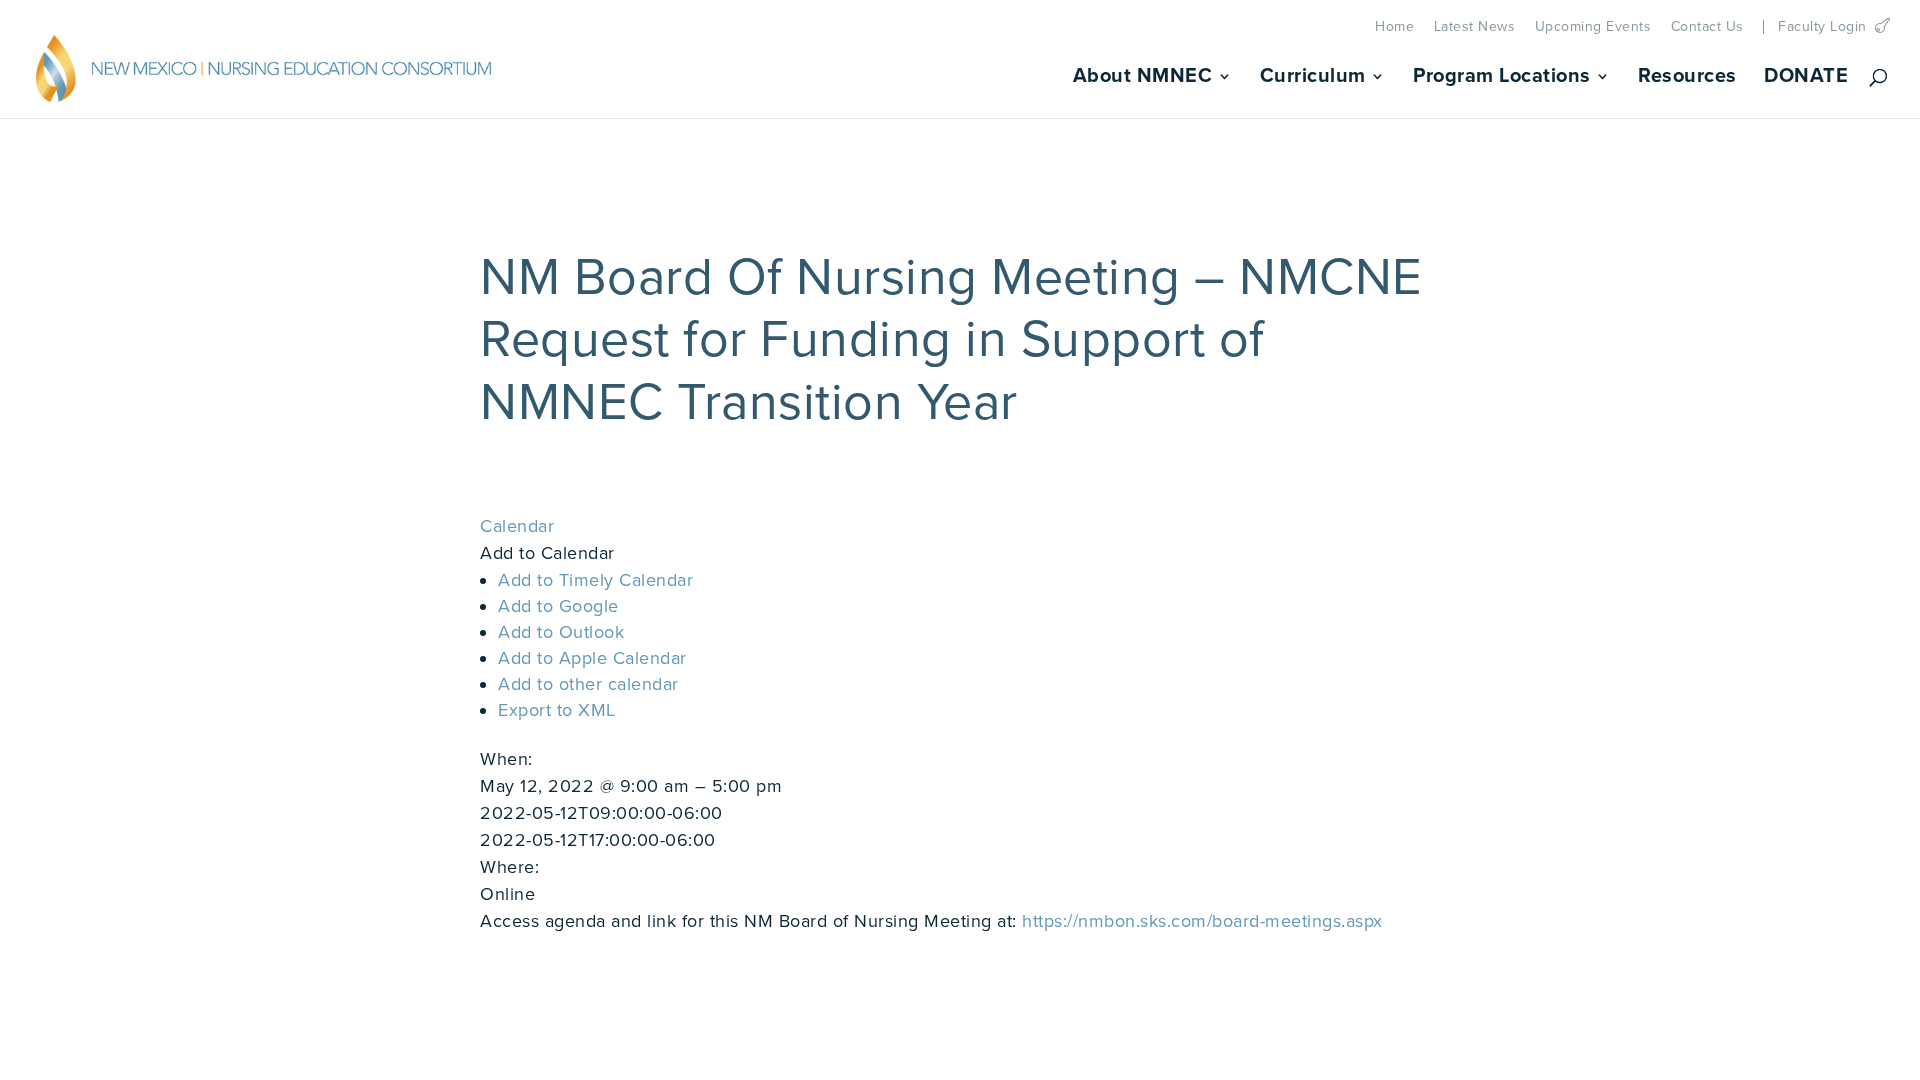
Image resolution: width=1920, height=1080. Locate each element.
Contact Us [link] (1707, 27)
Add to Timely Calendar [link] (595, 580)
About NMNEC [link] (1143, 78)
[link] (264, 74)
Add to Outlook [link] (561, 632)
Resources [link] (1687, 78)
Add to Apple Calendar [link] (592, 658)
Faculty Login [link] (1822, 27)
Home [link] (1394, 27)
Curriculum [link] (1313, 78)
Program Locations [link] (1502, 78)
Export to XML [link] (557, 710)
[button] (547, 553)
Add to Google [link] (558, 606)
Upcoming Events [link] (1593, 27)
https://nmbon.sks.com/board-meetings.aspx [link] (1202, 921)
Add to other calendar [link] (588, 684)
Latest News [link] (1475, 27)
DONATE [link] (1806, 78)
